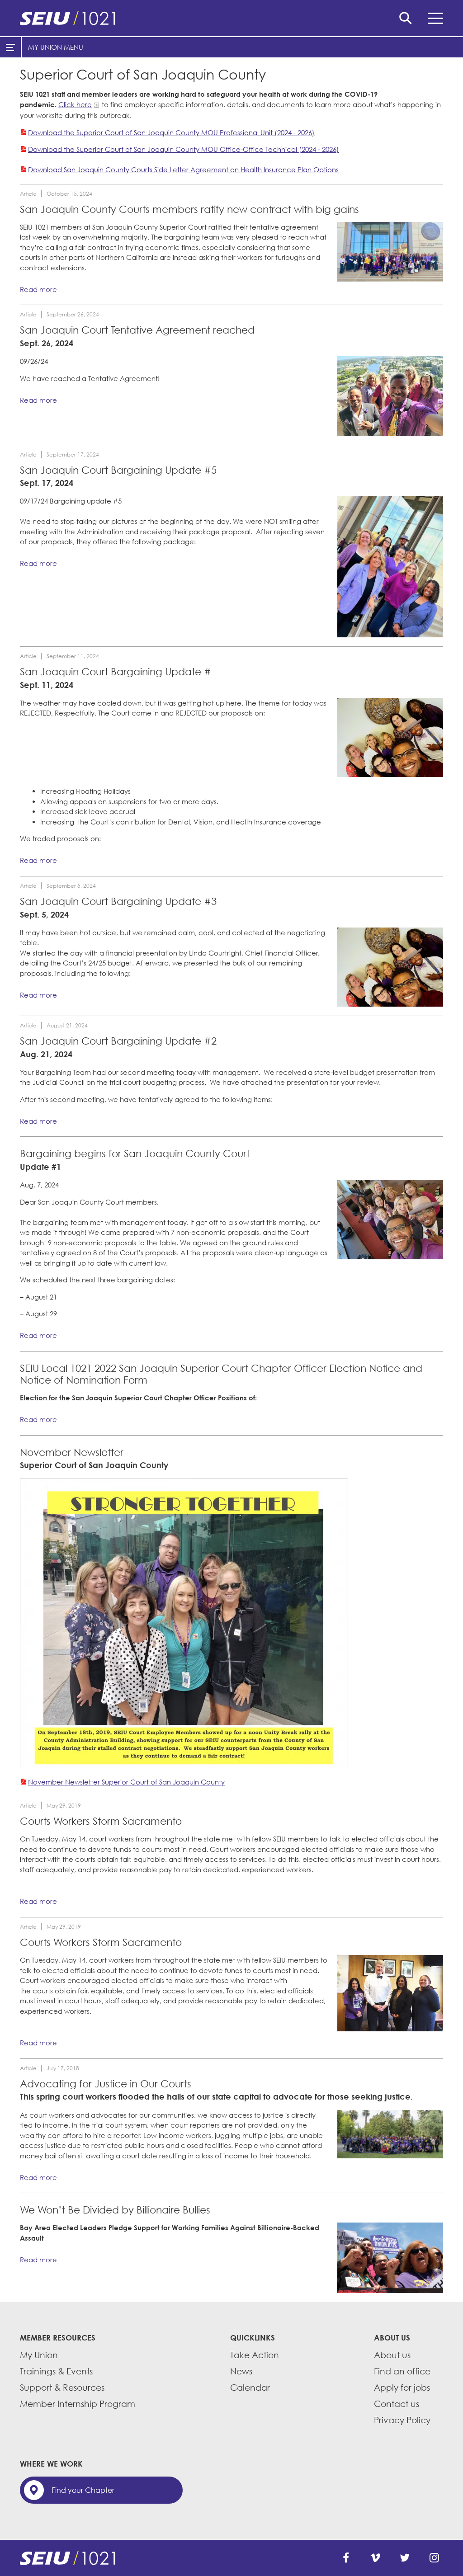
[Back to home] (231, 18)
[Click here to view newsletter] (184, 1623)
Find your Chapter (83, 2490)
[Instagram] (434, 2558)
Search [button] (406, 18)
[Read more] (390, 252)
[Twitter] (405, 2558)
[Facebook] (346, 2558)
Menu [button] (435, 18)
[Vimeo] (375, 2558)
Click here (75, 104)
